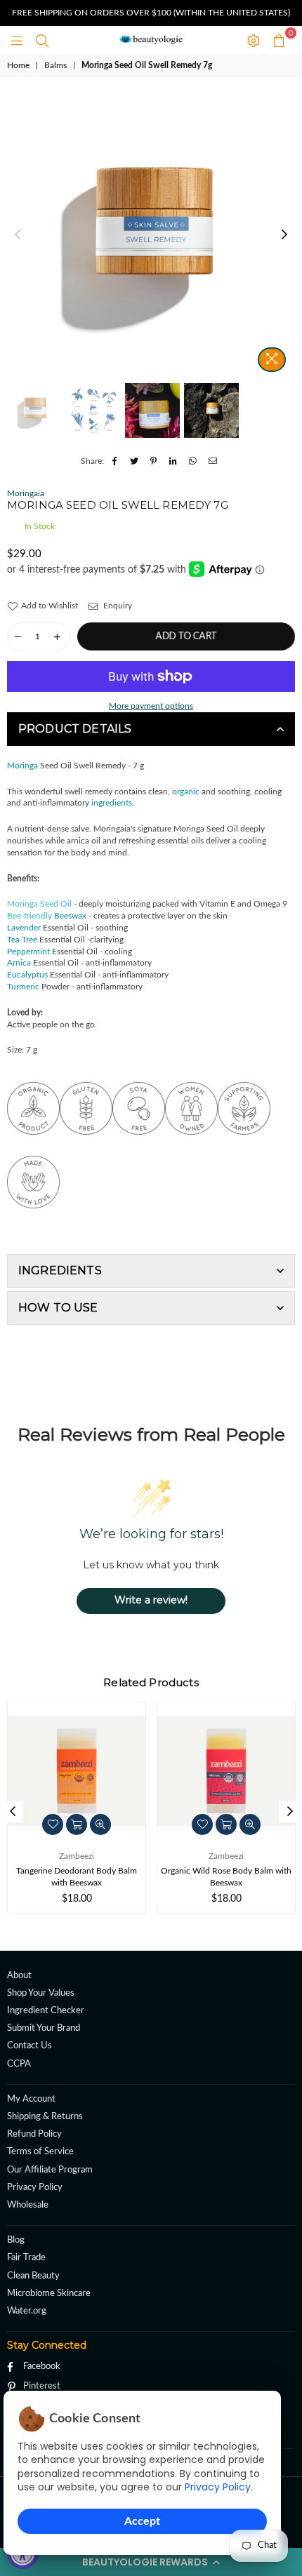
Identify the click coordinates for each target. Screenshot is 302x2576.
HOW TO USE (58, 1308)
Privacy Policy (218, 2487)
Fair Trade (26, 2258)
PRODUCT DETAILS (75, 729)
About (19, 1976)
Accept (142, 2521)
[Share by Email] (213, 461)
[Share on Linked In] (174, 461)
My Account (31, 2099)
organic (186, 792)
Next (284, 235)
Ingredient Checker (46, 2011)
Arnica (19, 963)
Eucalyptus (27, 975)
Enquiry (117, 606)
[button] (151, 2562)
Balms (55, 65)
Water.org (27, 2311)
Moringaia (26, 493)
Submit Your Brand (44, 2028)
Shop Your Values (41, 1993)
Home (18, 65)
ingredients (112, 803)
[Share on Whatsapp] (193, 461)
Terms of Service (40, 2152)
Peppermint (28, 952)
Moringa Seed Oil (39, 904)
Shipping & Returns (45, 2117)
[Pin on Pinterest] (154, 461)
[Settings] (254, 40)
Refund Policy (34, 2134)
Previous (18, 235)
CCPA (19, 2064)
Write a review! (151, 1600)
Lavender (24, 928)
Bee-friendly (31, 916)
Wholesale (28, 2205)
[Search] (42, 40)
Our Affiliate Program (50, 2170)
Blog (16, 2240)
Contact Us (29, 2046)
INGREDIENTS (60, 1270)
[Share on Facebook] (115, 461)
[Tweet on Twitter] (134, 461)
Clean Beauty (33, 2276)
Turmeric (23, 987)
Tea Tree (22, 940)
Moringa (22, 766)
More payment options (151, 706)
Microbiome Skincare (49, 2294)
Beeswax (70, 916)
